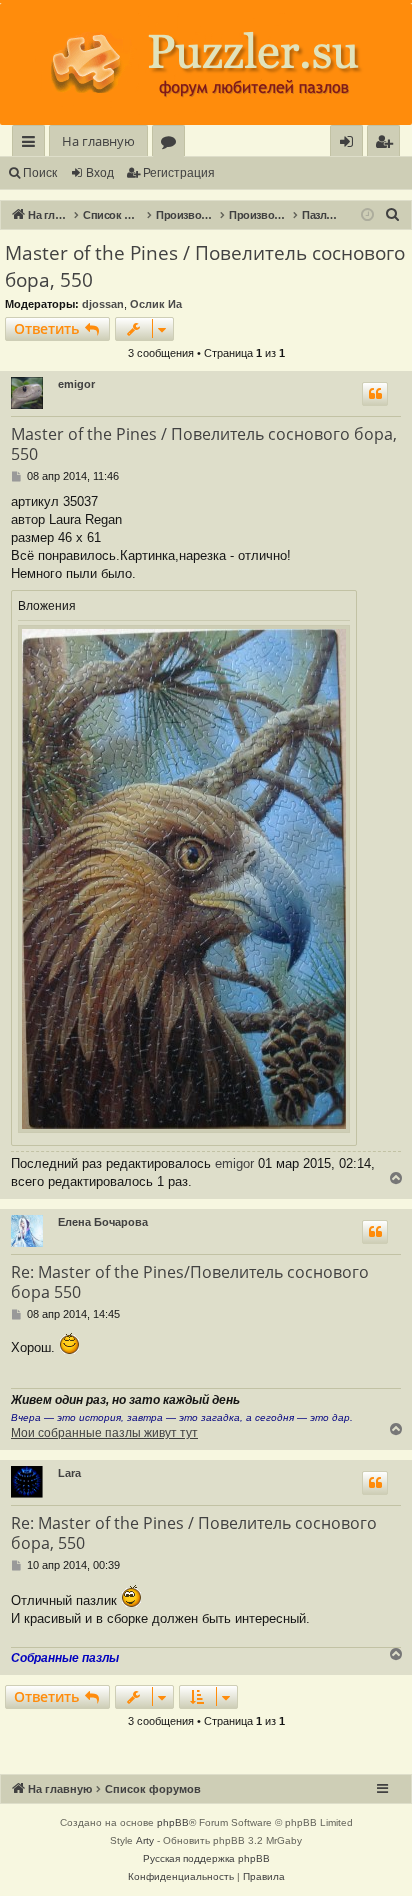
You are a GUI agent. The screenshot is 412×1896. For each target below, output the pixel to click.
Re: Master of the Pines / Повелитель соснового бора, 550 (194, 1533)
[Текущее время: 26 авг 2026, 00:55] (367, 215)
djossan (103, 304)
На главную (98, 141)
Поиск (40, 173)
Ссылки (32, 144)
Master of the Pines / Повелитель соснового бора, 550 (205, 266)
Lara (69, 1473)
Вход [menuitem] (350, 144)
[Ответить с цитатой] (375, 394)
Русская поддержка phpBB (206, 1858)
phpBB (173, 1822)
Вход (100, 173)
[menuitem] (383, 141)
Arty (145, 1840)
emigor (76, 384)
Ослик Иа (156, 304)
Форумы (172, 144)
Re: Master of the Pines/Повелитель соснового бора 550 (190, 1282)
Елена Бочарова (103, 1222)
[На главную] (206, 64)
